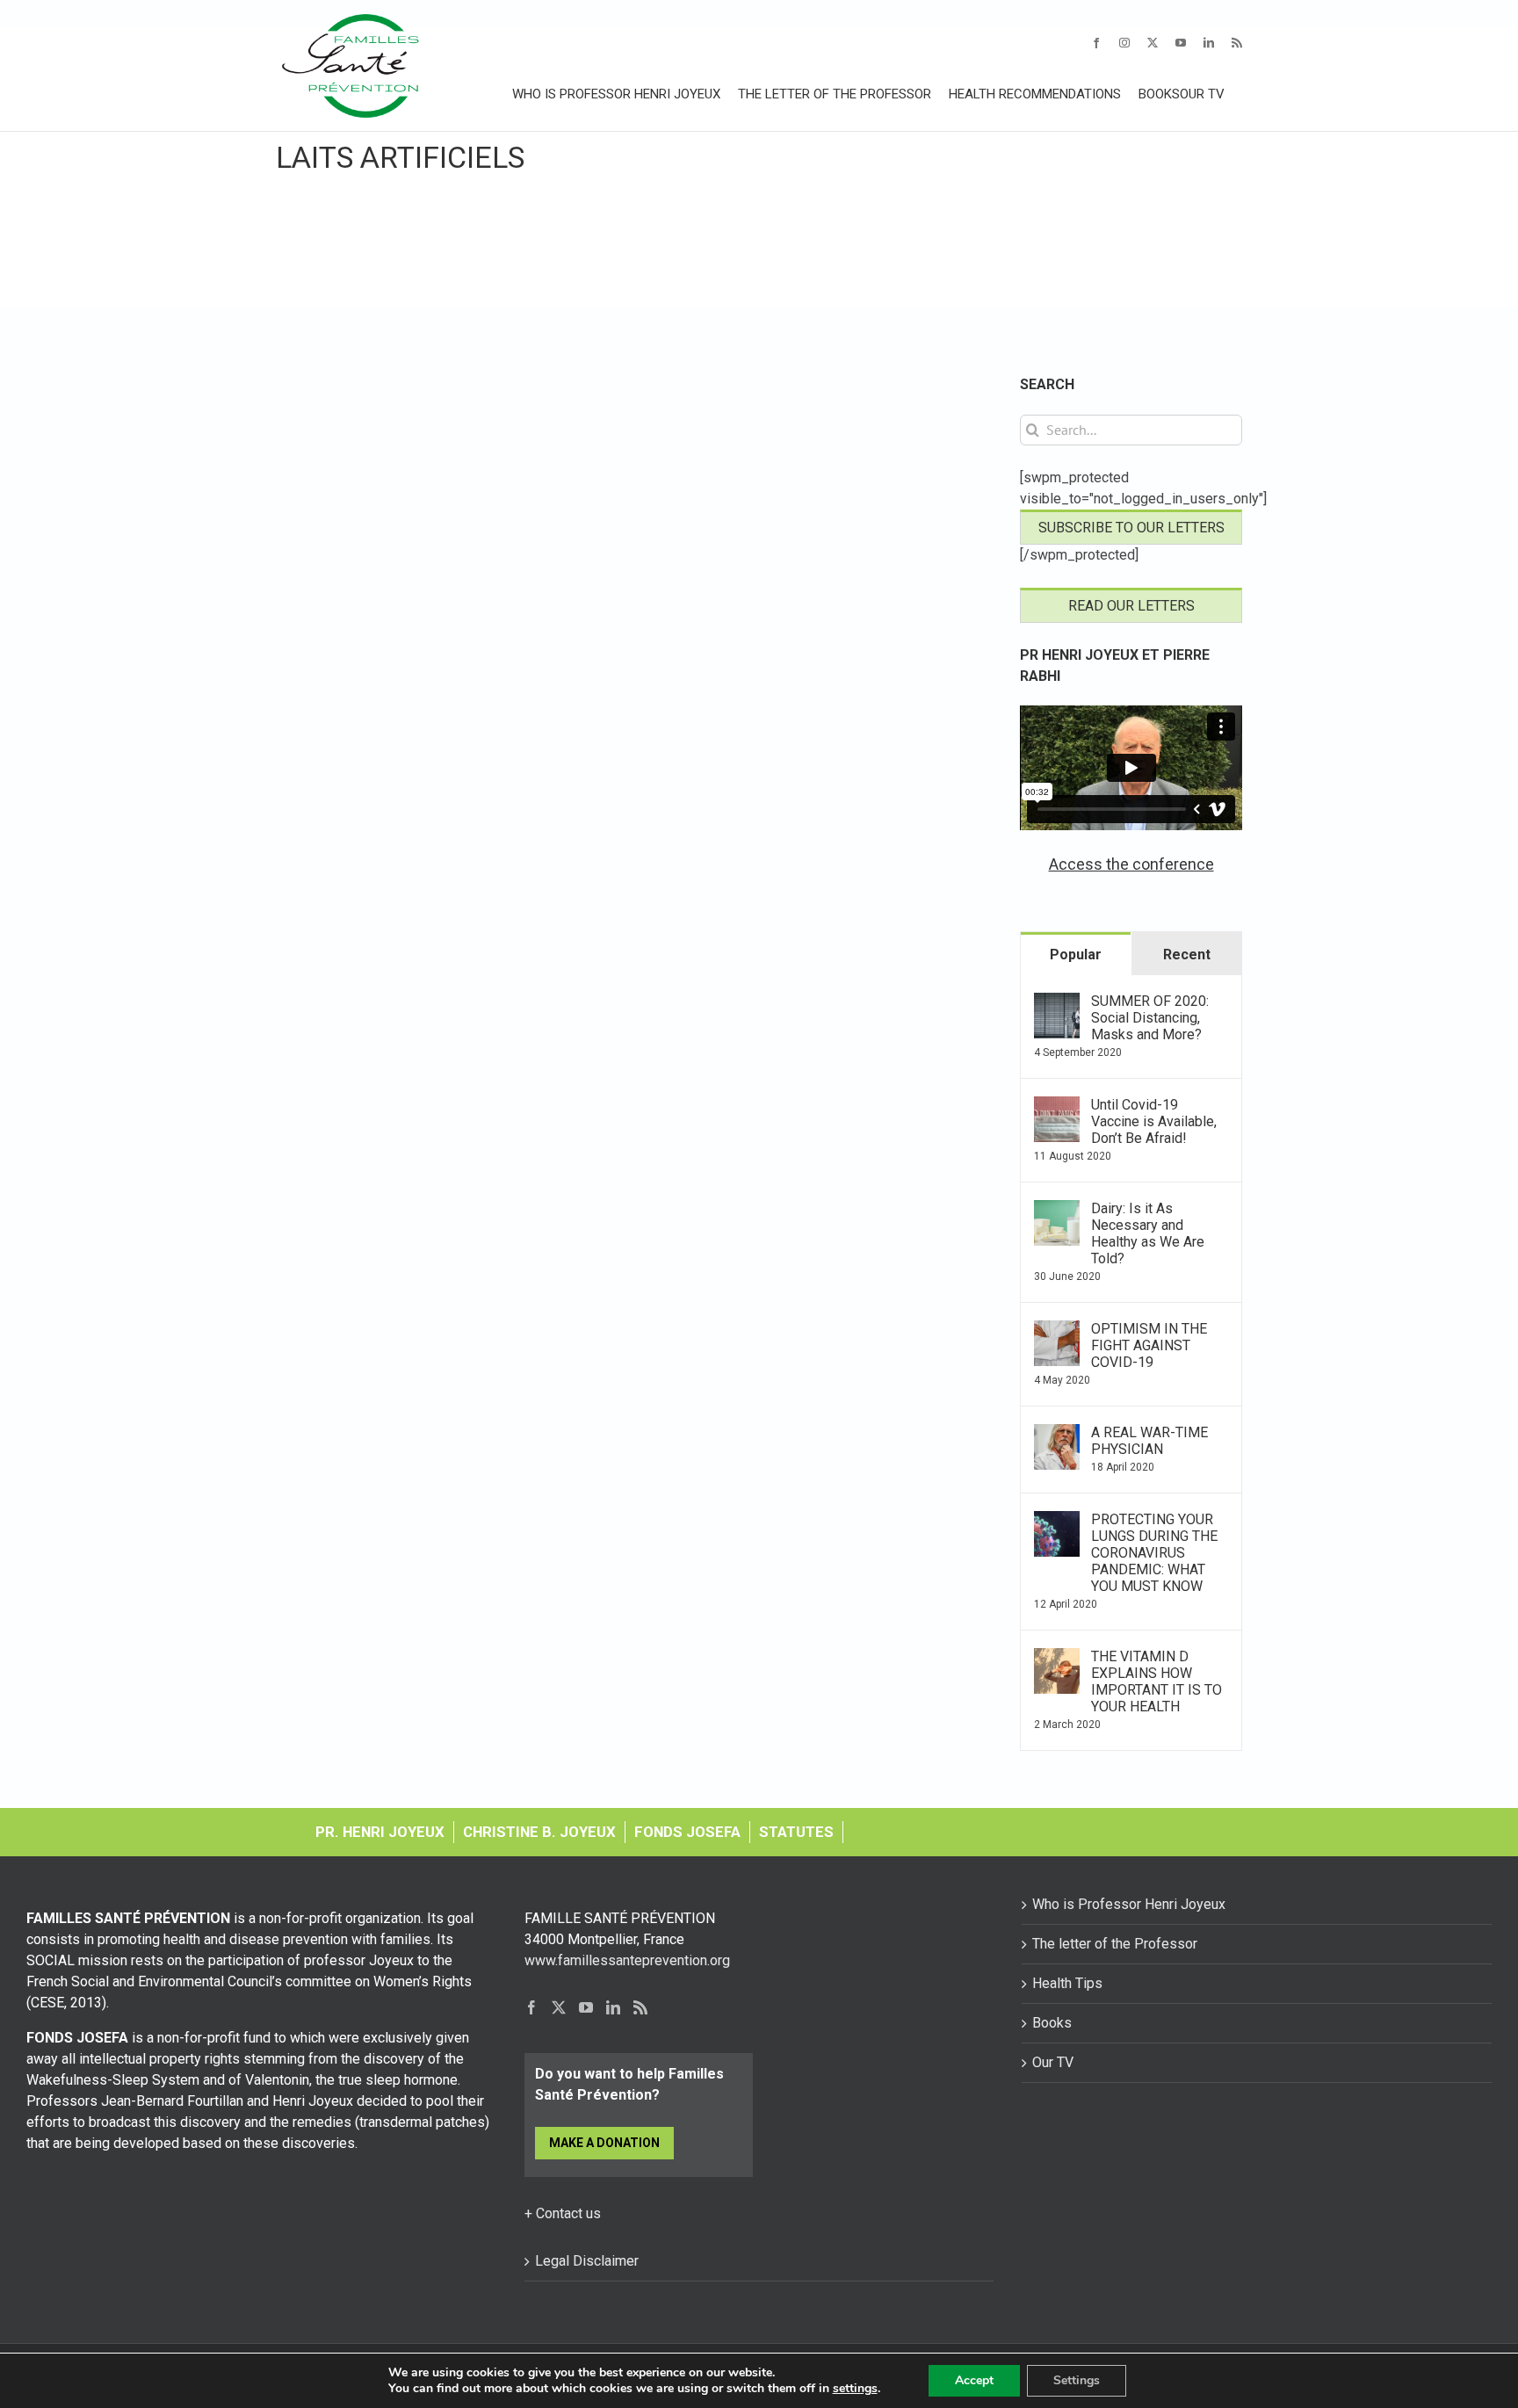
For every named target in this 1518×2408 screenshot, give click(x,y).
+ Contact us (563, 2213)
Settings (1077, 2380)
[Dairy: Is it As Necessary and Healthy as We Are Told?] (1057, 1210)
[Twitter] (559, 2007)
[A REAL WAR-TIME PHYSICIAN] (1057, 1434)
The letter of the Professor (1115, 1944)
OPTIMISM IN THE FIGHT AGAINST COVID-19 (1149, 1345)
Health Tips (1067, 1983)
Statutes (796, 1832)
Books (1052, 2023)
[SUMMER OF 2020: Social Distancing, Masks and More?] (1057, 1003)
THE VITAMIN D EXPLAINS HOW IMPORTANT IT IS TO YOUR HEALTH (1157, 1681)
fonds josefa (687, 1832)
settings (855, 2389)
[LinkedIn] (613, 2007)
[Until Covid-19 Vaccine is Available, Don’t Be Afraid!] (1057, 1106)
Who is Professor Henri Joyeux (1129, 1904)
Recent (1187, 955)
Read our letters (1131, 606)
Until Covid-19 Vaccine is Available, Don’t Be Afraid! (1154, 1121)
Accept (974, 2380)
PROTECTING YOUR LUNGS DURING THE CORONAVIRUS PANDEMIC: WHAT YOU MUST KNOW (1154, 1553)
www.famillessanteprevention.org (627, 1960)
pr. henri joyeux (380, 1832)
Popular (1076, 955)
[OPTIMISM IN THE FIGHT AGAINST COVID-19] (1057, 1331)
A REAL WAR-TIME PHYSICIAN (1149, 1441)
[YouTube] (586, 2007)
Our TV (1053, 2062)
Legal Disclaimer (587, 2261)
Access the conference (1131, 864)
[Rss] (640, 2007)
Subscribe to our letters (1131, 528)
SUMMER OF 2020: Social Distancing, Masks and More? (1150, 1018)
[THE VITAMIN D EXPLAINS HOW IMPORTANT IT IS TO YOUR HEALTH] (1057, 1658)
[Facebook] (531, 2007)
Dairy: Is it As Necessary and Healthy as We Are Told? (1148, 1233)
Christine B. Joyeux (539, 1832)
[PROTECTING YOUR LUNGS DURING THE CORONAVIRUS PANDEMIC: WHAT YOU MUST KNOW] (1057, 1521)
